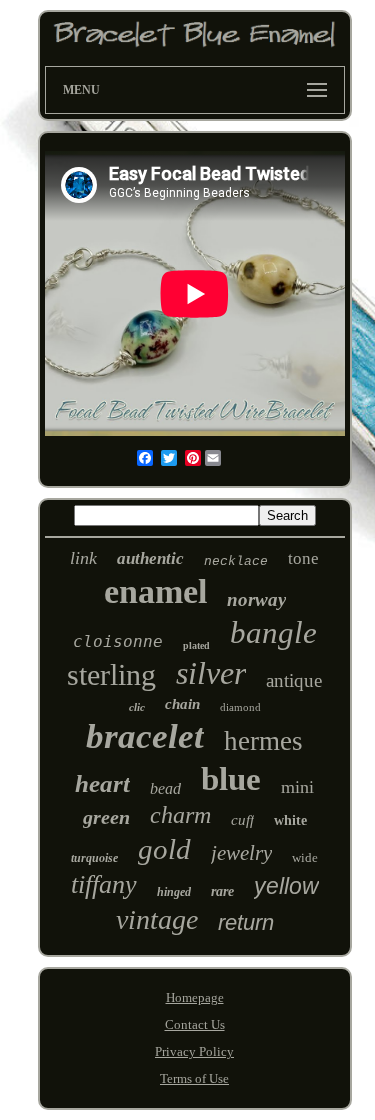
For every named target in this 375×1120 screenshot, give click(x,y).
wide (305, 857)
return (246, 922)
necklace (236, 561)
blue (231, 779)
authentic (150, 558)
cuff (242, 820)
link (83, 558)
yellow (286, 886)
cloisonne (118, 641)
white (290, 820)
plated (196, 645)
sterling (111, 674)
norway (256, 599)
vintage (157, 919)
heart (102, 783)
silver (211, 673)
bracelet (145, 736)
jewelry (241, 853)
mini (297, 787)
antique (294, 680)
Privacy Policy (194, 1051)
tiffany (104, 884)
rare (222, 891)
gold (164, 849)
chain (182, 704)
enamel (155, 591)
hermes (263, 741)
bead (165, 788)
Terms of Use (194, 1078)
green (106, 817)
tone (303, 558)
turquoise (94, 858)
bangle (273, 632)
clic (137, 707)
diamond (240, 707)
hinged (174, 892)
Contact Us (195, 1024)
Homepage (195, 997)
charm (180, 815)
